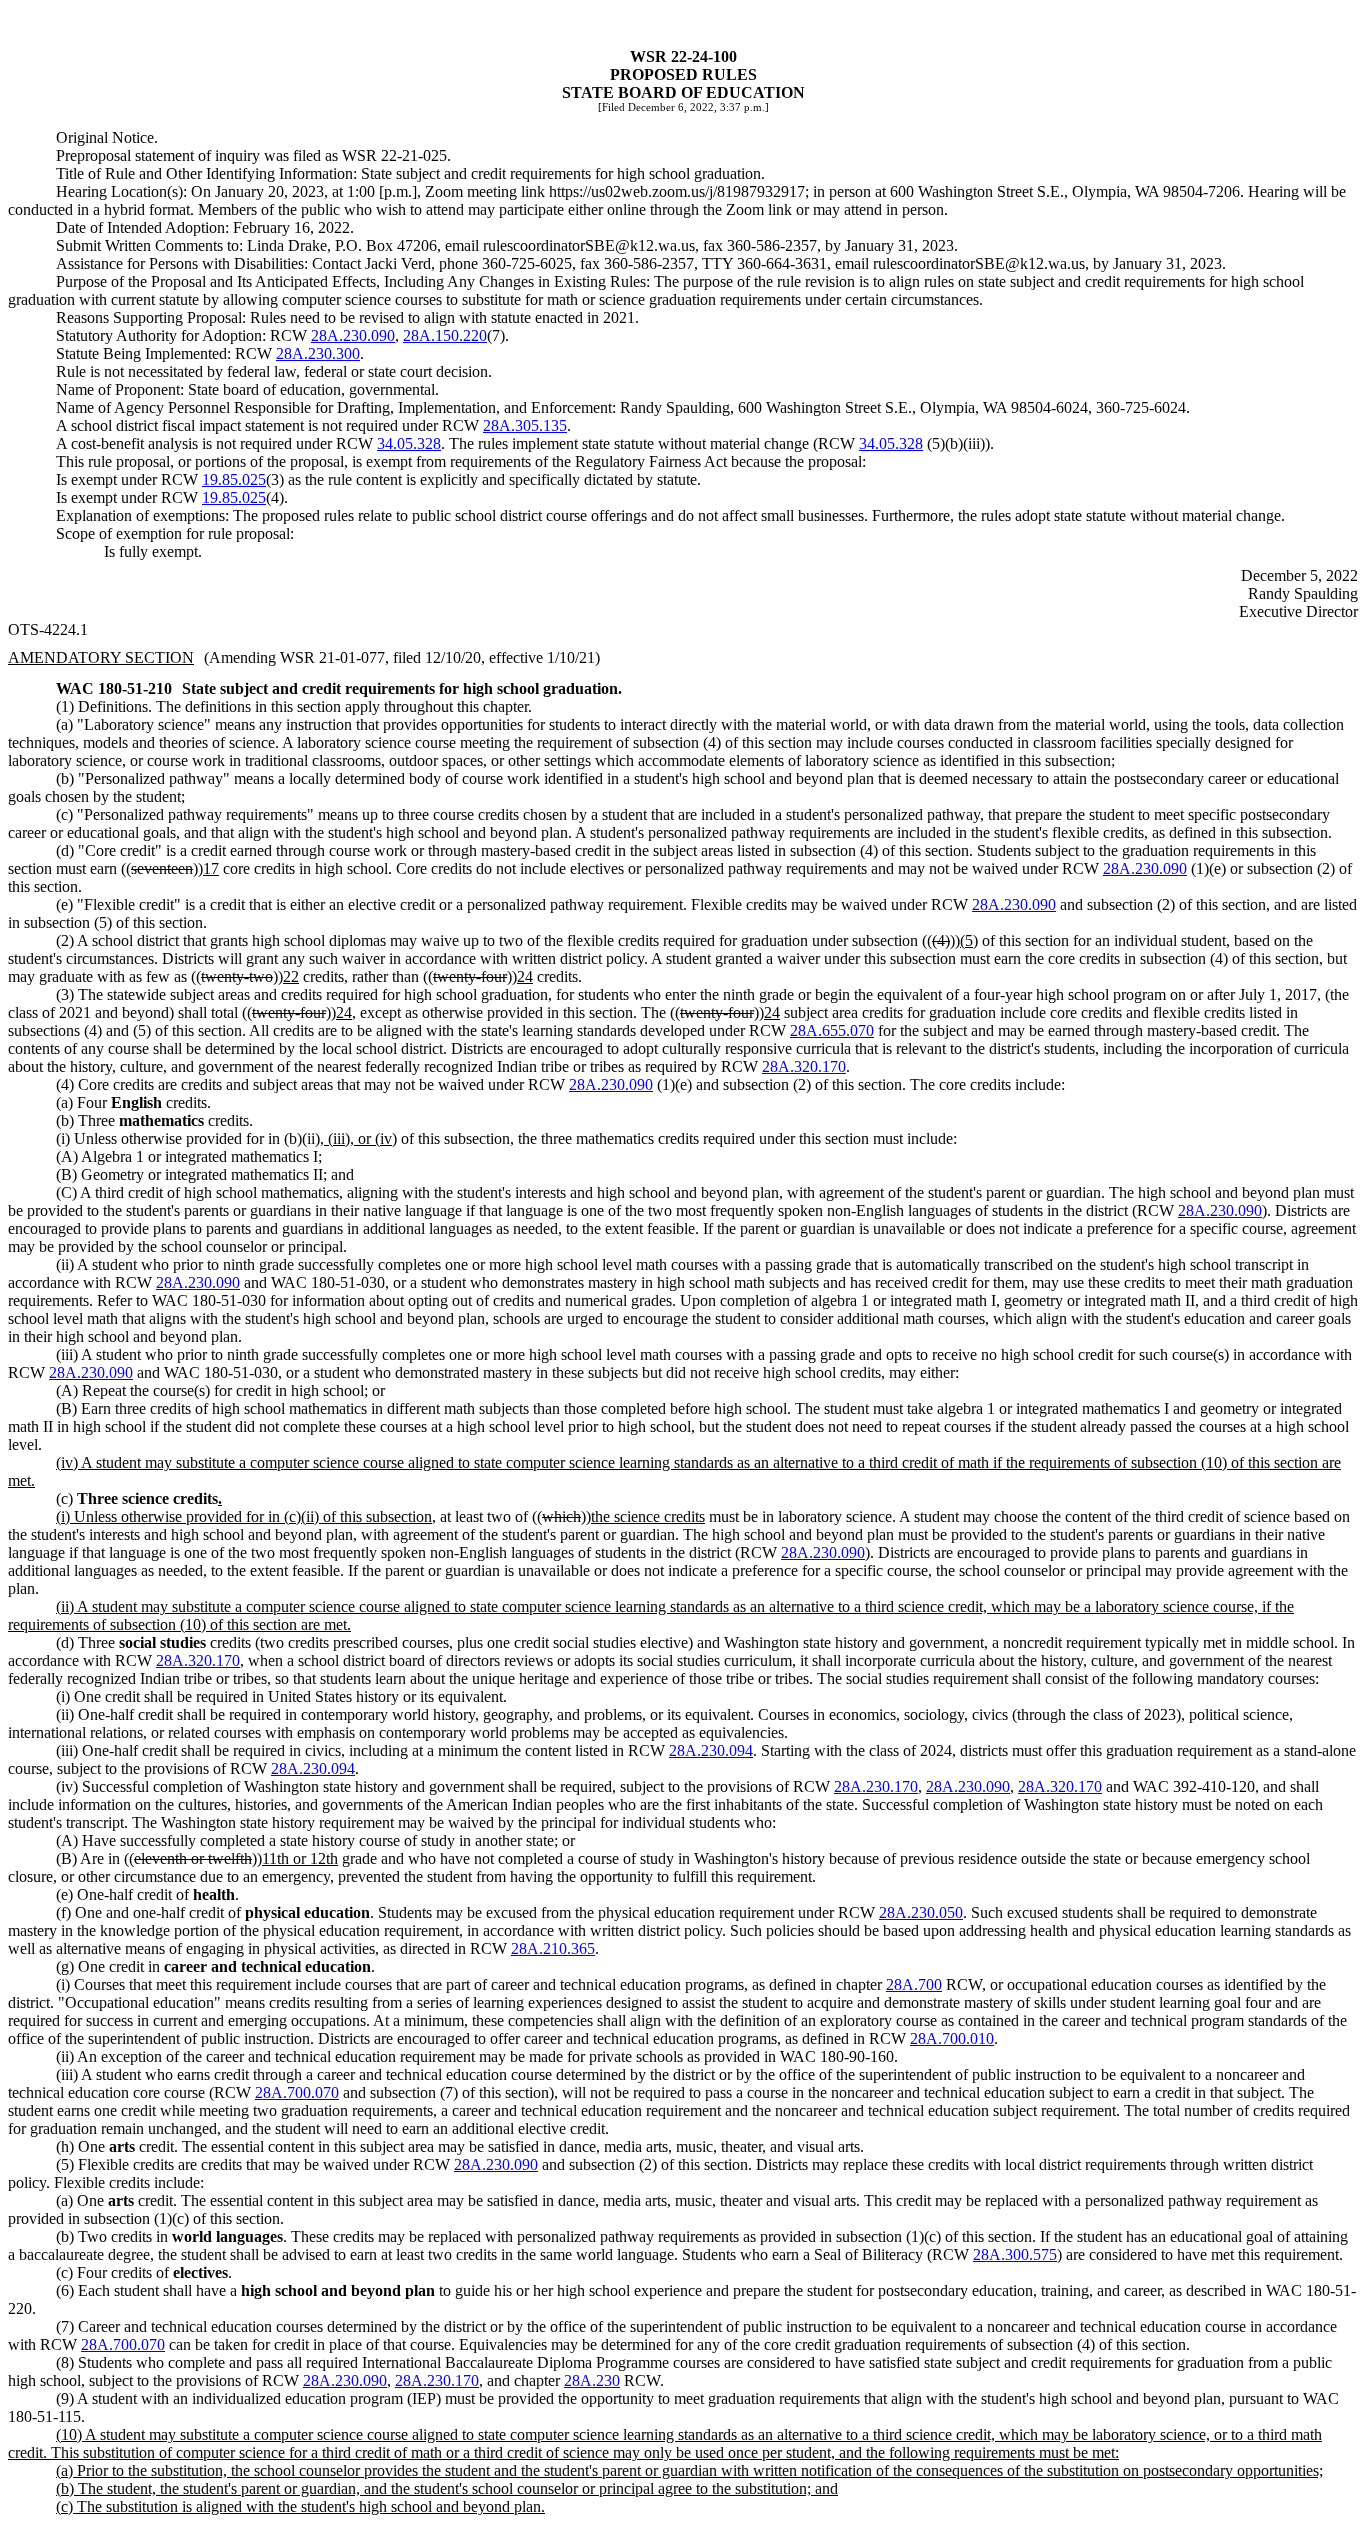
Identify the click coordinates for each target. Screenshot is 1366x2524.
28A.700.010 (952, 2038)
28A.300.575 (1015, 2254)
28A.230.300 (318, 353)
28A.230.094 (711, 1750)
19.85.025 (234, 479)
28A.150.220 (445, 335)
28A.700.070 (297, 2092)
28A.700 (914, 1984)
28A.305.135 (525, 425)
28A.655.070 (832, 1030)
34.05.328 (409, 443)
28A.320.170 (804, 1066)
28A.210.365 (553, 1948)
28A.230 (592, 2380)
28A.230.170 (876, 1786)
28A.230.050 (921, 1912)
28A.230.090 (353, 335)
